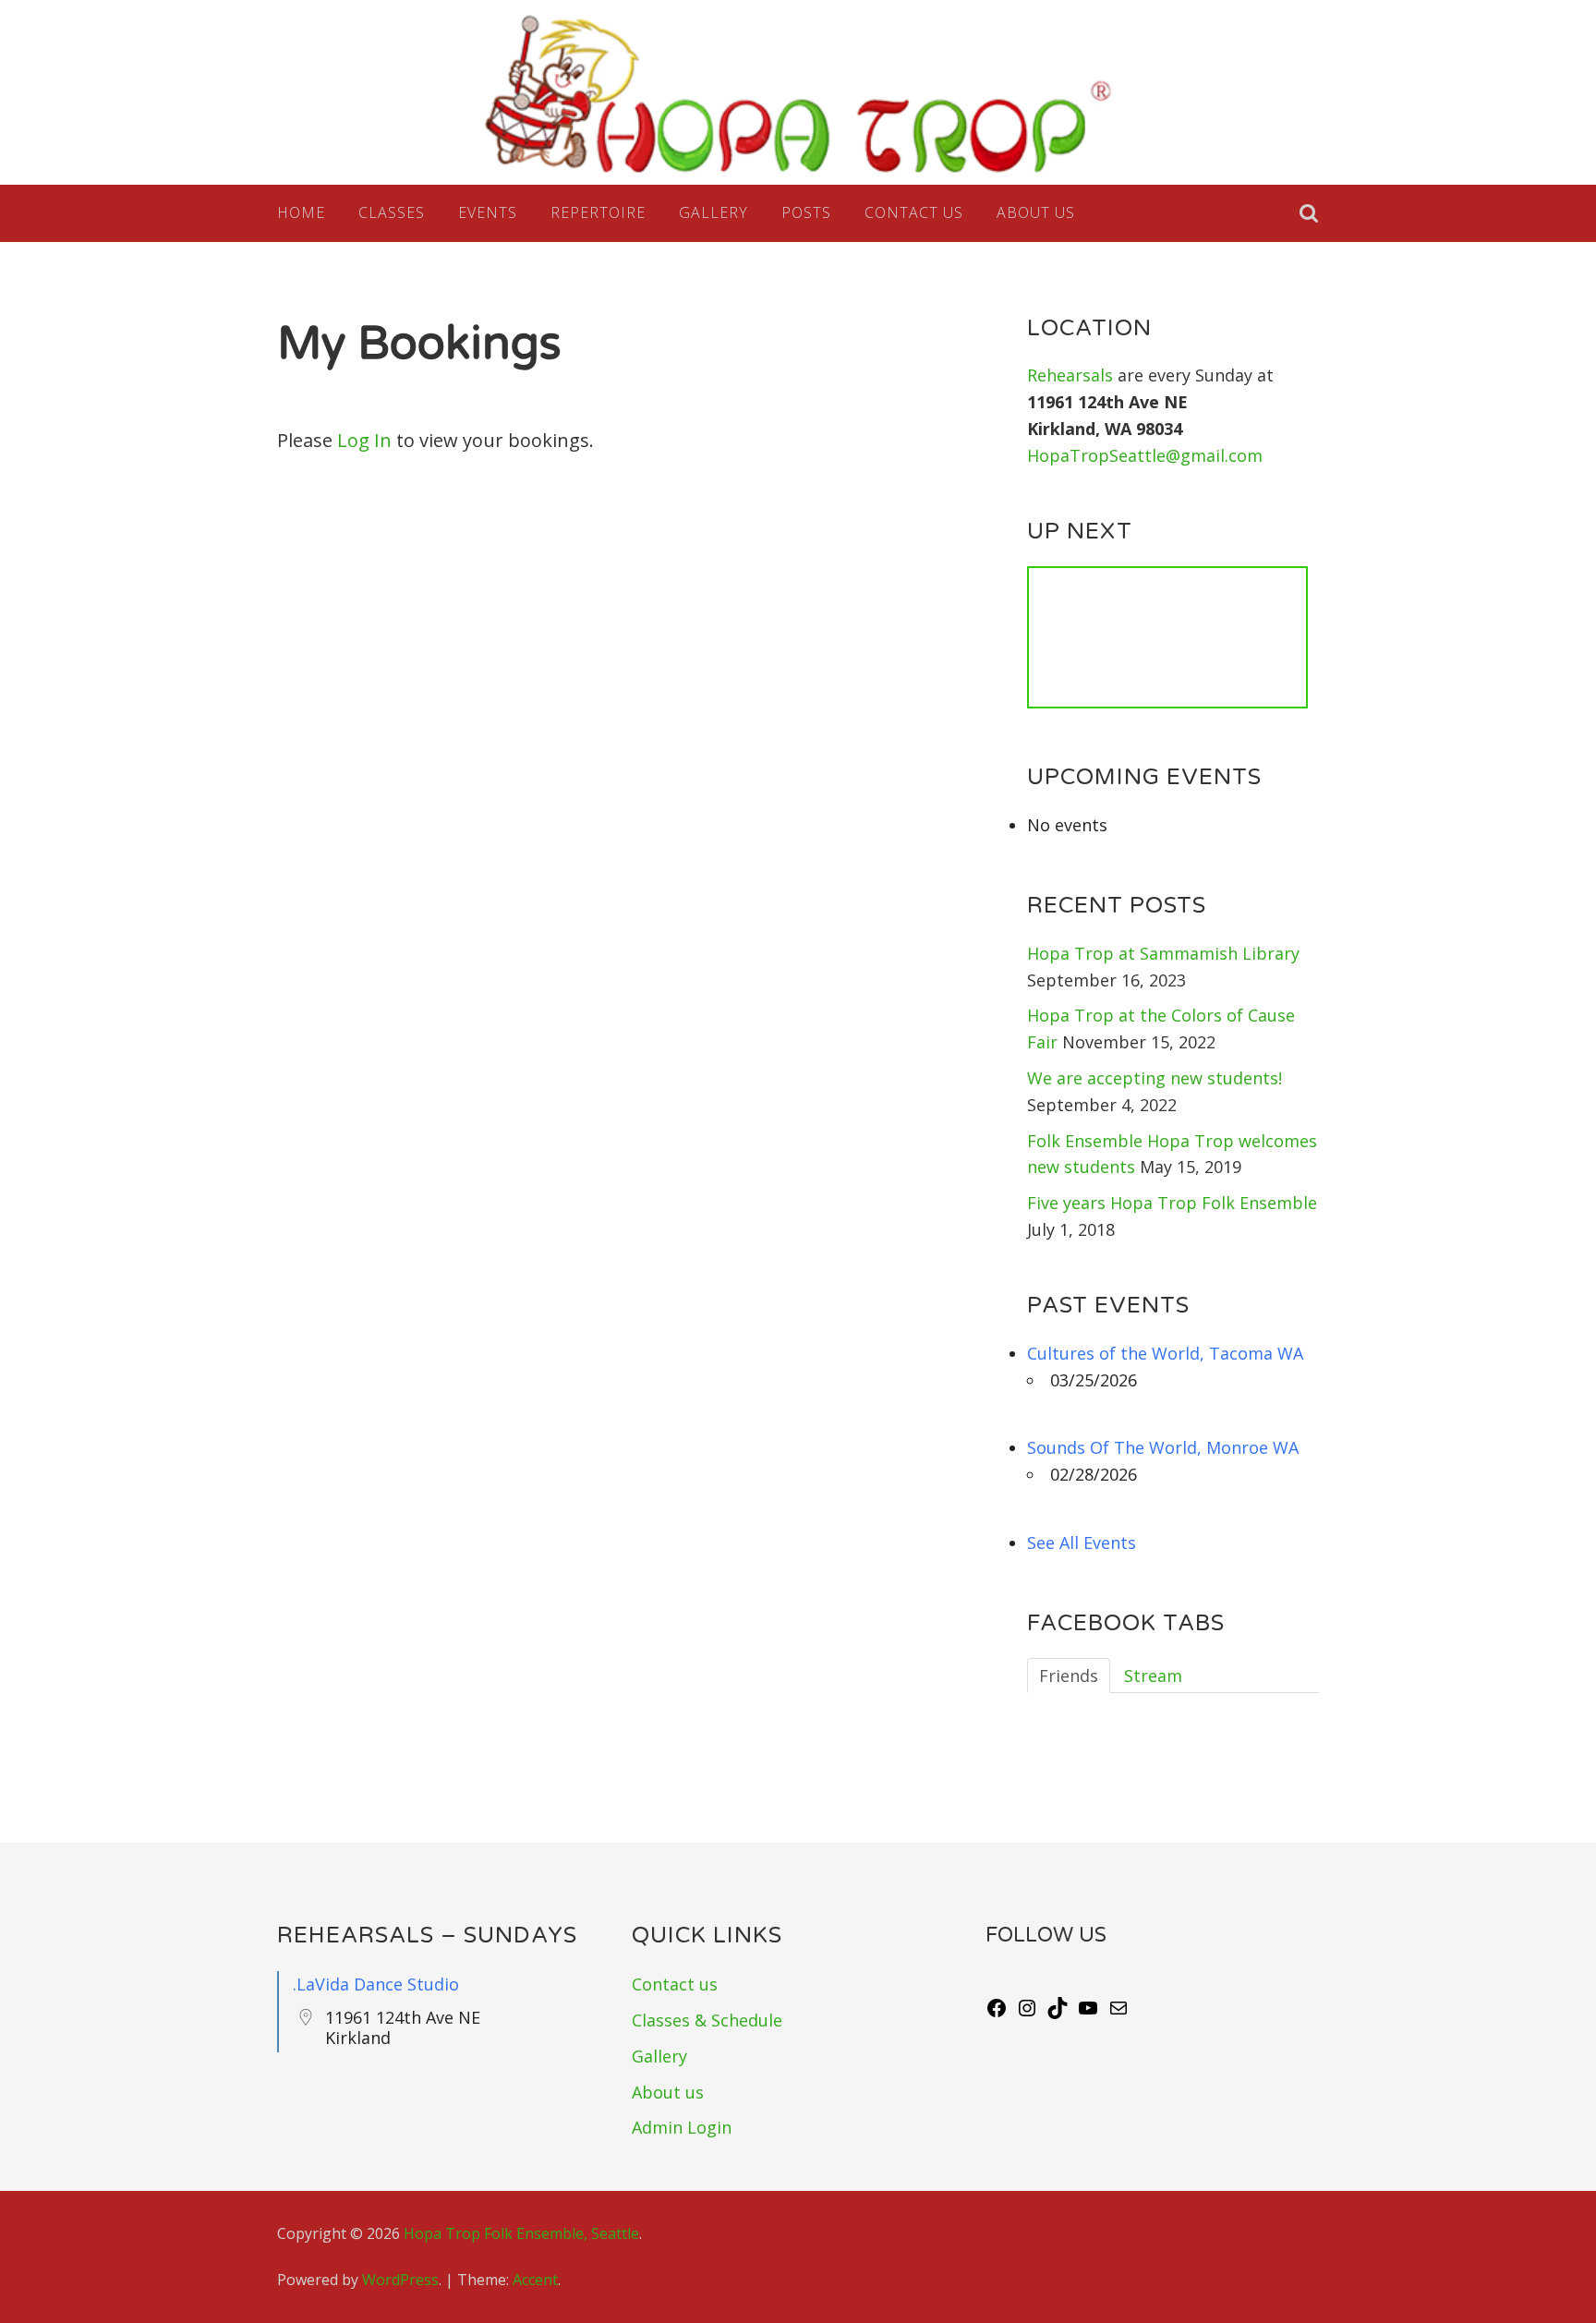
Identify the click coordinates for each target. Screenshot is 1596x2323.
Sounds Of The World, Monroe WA (1163, 1447)
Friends (1069, 1676)
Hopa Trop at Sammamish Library (1163, 953)
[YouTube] (1088, 2013)
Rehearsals (1072, 375)
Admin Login (682, 2127)
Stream (1153, 1676)
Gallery (713, 212)
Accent (535, 2280)
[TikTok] (1058, 2013)
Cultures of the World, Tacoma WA (1165, 1353)
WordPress (400, 2280)
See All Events (1082, 1543)
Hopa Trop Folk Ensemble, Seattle (521, 2233)
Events (488, 212)
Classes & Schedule (707, 2020)
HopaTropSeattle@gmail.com (1145, 455)
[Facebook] (997, 2013)
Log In (364, 440)
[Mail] (1118, 2013)
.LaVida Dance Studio (376, 1984)
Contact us (914, 212)
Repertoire (598, 212)
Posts (806, 212)
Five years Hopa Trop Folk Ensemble (1172, 1203)
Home (301, 212)
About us (1036, 212)
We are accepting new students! (1155, 1078)
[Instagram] (1027, 2013)
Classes (392, 212)
